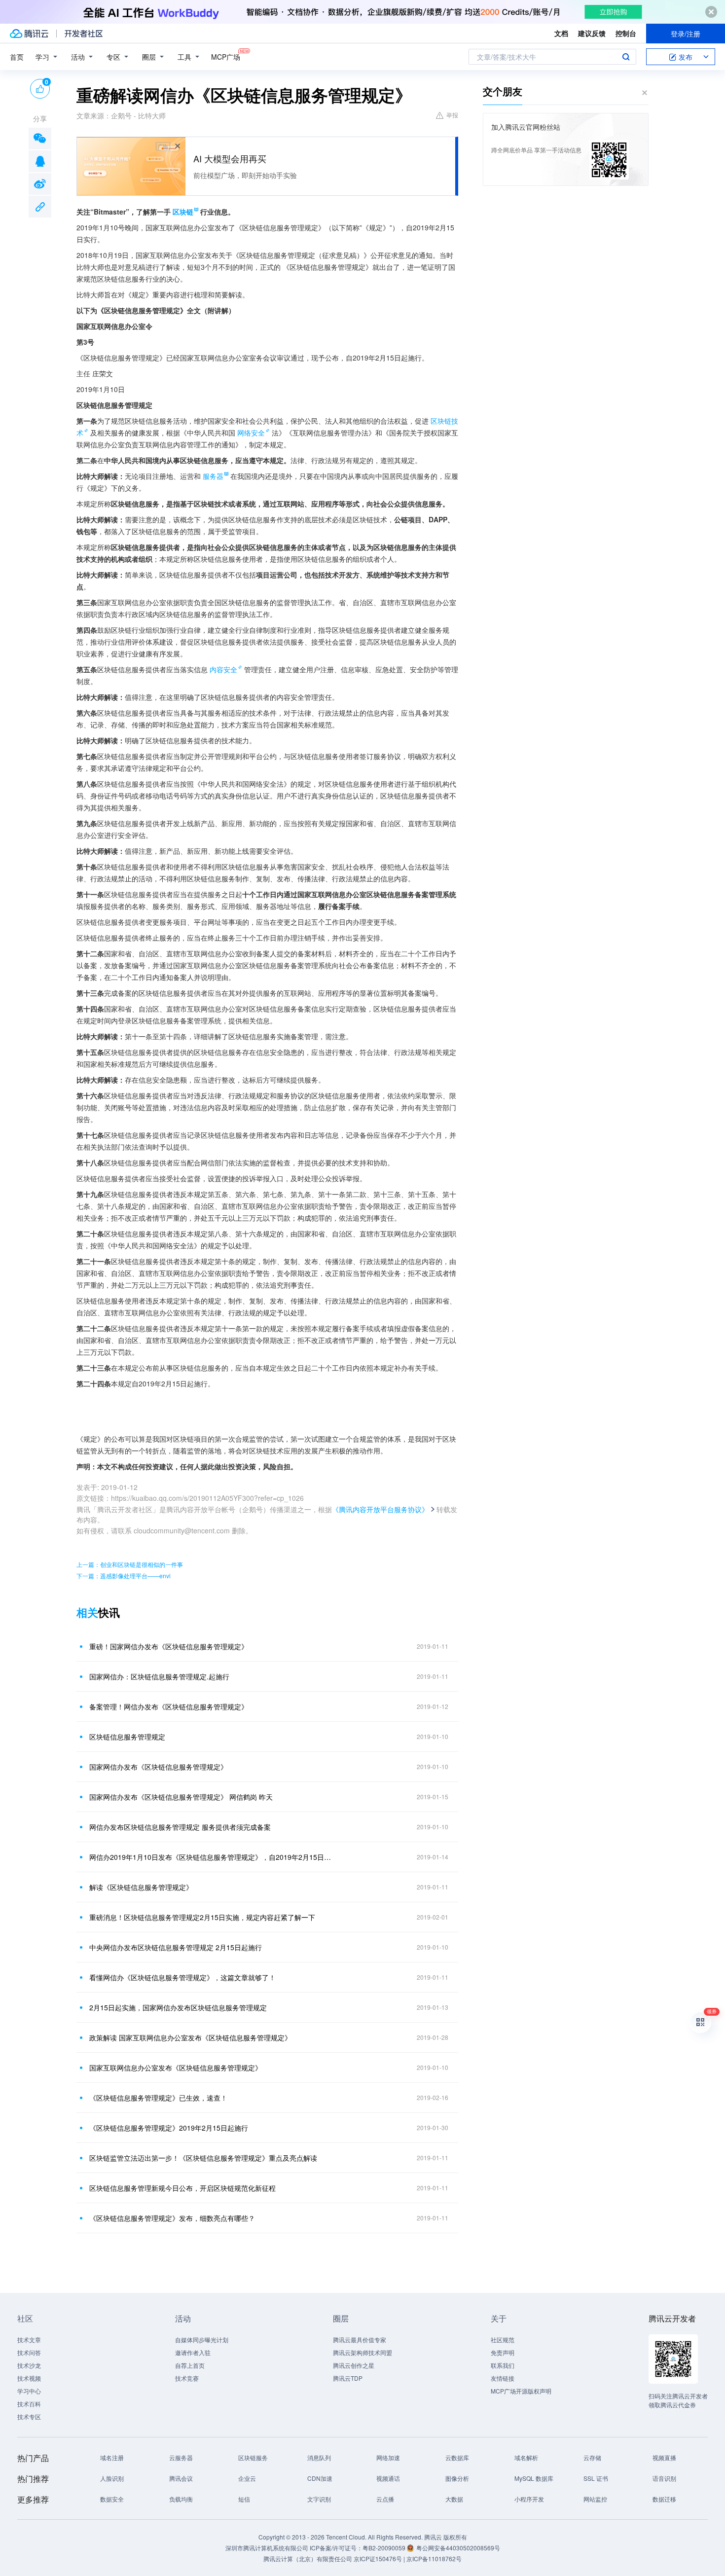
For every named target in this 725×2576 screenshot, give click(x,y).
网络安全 (251, 433)
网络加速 (388, 2457)
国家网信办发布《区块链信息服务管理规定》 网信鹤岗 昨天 (181, 1797)
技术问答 (29, 2352)
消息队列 (319, 2457)
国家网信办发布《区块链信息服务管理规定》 (158, 1767)
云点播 (385, 2499)
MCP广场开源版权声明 (521, 2391)
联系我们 (503, 2365)
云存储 (592, 2457)
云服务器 (181, 2457)
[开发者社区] (84, 34)
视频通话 (388, 2478)
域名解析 (526, 2457)
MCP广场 (226, 57)
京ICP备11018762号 (434, 2558)
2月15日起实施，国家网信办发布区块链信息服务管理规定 (178, 2007)
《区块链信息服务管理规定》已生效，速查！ (158, 2098)
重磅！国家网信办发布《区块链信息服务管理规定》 (169, 1646)
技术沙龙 (29, 2365)
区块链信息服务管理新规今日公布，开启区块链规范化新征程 (182, 2188)
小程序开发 (529, 2499)
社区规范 (503, 2340)
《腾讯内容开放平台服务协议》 (380, 1509)
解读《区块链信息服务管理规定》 (141, 1887)
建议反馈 (592, 33)
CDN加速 (320, 2478)
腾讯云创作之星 (354, 2365)
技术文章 (29, 2340)
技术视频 (29, 2378)
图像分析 (457, 2478)
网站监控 (595, 2499)
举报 (452, 115)
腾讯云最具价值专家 (360, 2340)
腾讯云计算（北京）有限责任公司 (308, 2558)
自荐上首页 (190, 2365)
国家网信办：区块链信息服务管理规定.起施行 (159, 1676)
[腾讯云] (29, 34)
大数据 (454, 2499)
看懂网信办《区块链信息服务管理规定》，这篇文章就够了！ (182, 1977)
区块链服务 (253, 2457)
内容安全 (223, 669)
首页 (17, 57)
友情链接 (503, 2378)
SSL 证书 (596, 2478)
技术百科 (29, 2404)
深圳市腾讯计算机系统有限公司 (267, 2548)
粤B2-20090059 (385, 2548)
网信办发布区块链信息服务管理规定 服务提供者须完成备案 (180, 1827)
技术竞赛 (187, 2378)
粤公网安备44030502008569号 (458, 2548)
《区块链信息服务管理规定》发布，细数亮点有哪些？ (172, 2218)
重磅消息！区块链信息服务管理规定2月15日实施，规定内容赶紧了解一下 (202, 1917)
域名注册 (112, 2457)
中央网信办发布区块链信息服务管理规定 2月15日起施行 (176, 1947)
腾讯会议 (181, 2478)
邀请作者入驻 (193, 2352)
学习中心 (29, 2391)
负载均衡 (181, 2499)
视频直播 (664, 2457)
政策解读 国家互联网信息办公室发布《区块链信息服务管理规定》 (190, 2037)
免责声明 (503, 2352)
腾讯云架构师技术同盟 (362, 2352)
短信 (244, 2499)
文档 (561, 33)
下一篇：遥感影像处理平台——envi (124, 1576)
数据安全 (112, 2499)
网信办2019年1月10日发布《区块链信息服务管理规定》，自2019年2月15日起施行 (212, 1857)
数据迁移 (664, 2499)
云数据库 (457, 2457)
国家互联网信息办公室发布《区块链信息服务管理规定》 (176, 2068)
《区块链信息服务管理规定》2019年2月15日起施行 (169, 2128)
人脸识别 (112, 2478)
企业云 (247, 2478)
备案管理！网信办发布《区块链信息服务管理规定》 (169, 1706)
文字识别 (319, 2499)
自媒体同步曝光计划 (202, 2340)
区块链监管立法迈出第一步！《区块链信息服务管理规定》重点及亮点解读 (203, 2158)
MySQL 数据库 (534, 2478)
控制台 (626, 33)
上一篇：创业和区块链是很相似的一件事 (130, 1564)
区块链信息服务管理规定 (127, 1737)
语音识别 (664, 2478)
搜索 (626, 57)
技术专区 (29, 2416)
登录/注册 (686, 34)
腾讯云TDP (348, 2378)
